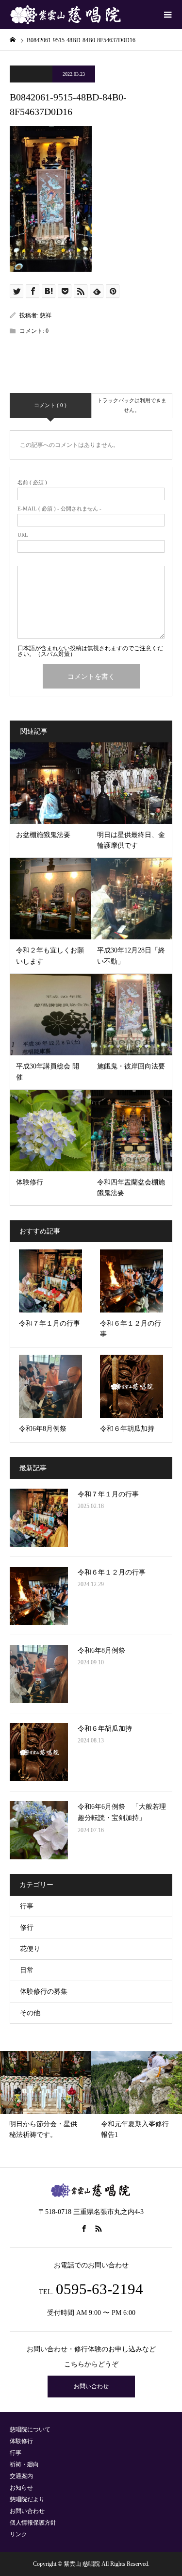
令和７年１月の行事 (108, 1494)
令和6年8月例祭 (101, 1650)
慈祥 (46, 315)
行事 (27, 1906)
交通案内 (21, 2476)
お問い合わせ (91, 2386)
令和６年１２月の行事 (112, 1572)
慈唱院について (30, 2429)
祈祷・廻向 (24, 2464)
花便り (30, 1949)
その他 (30, 2013)
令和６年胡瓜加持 (105, 1729)
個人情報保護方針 (33, 2523)
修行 (27, 1928)
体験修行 (21, 2441)
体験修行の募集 (44, 1992)
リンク (18, 2534)
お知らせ (21, 2488)
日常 (27, 1970)
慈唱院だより (27, 2499)
